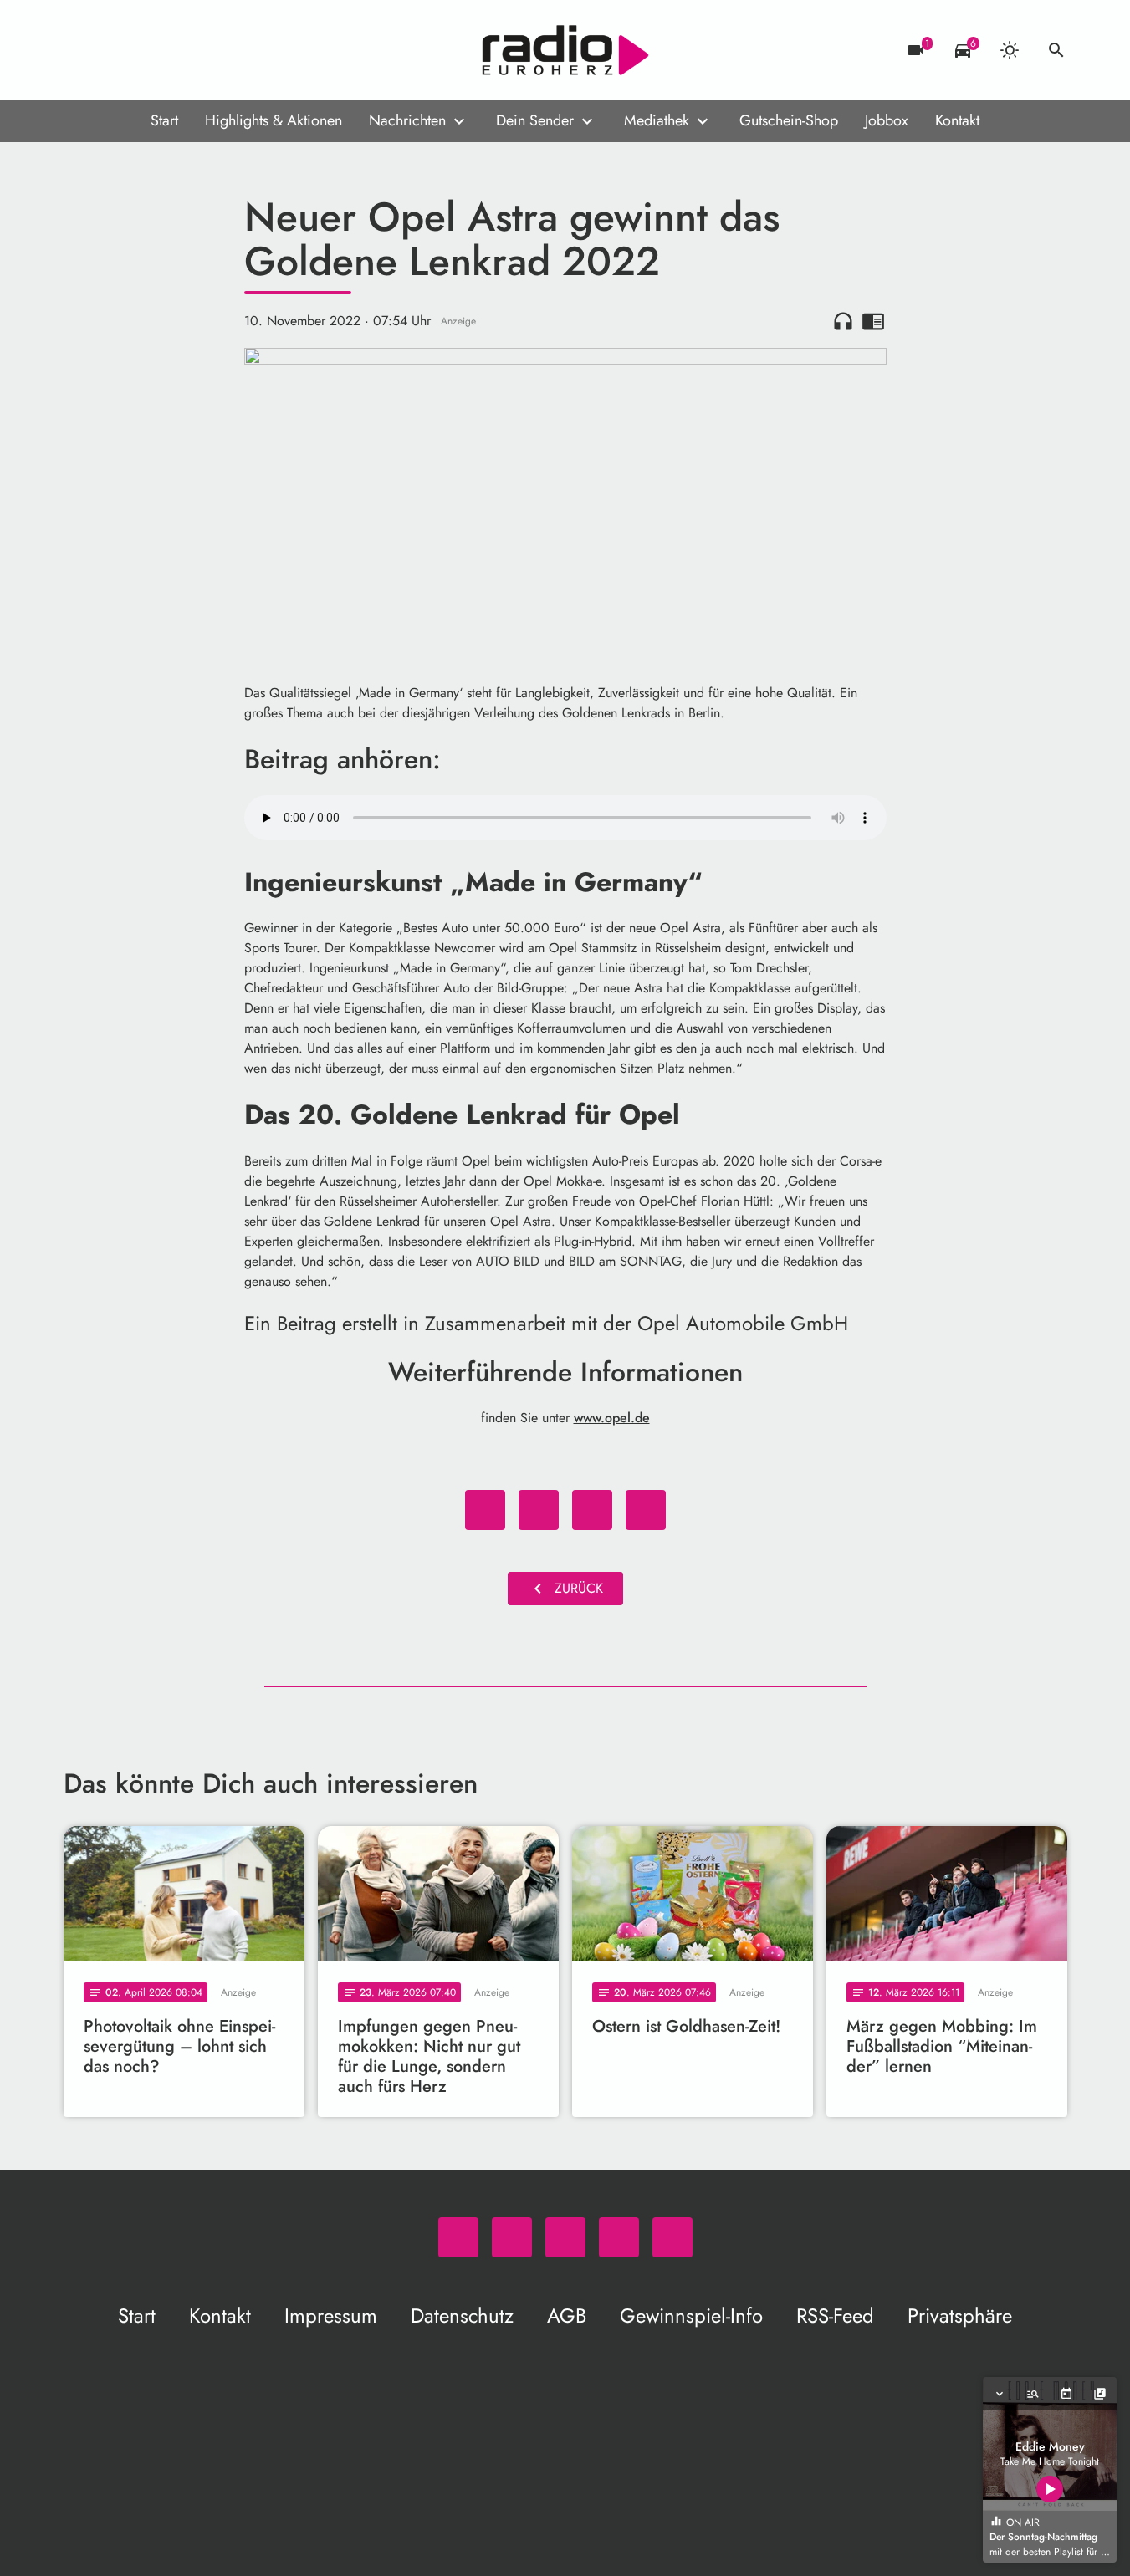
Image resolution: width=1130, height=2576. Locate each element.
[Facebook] (114, 50)
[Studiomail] (181, 50)
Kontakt (957, 120)
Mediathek (657, 120)
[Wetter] (1010, 50)
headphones (843, 321)
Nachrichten (407, 120)
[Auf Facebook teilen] (485, 1510)
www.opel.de (612, 1418)
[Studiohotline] (214, 50)
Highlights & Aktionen (274, 120)
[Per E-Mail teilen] (646, 1510)
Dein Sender (535, 120)
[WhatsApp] (80, 50)
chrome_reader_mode (873, 321)
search (1056, 50)
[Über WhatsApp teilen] (592, 1510)
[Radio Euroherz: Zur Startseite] (565, 50)
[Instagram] (147, 50)
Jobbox (887, 120)
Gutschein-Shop (789, 120)
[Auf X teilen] (539, 1510)
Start (164, 120)
